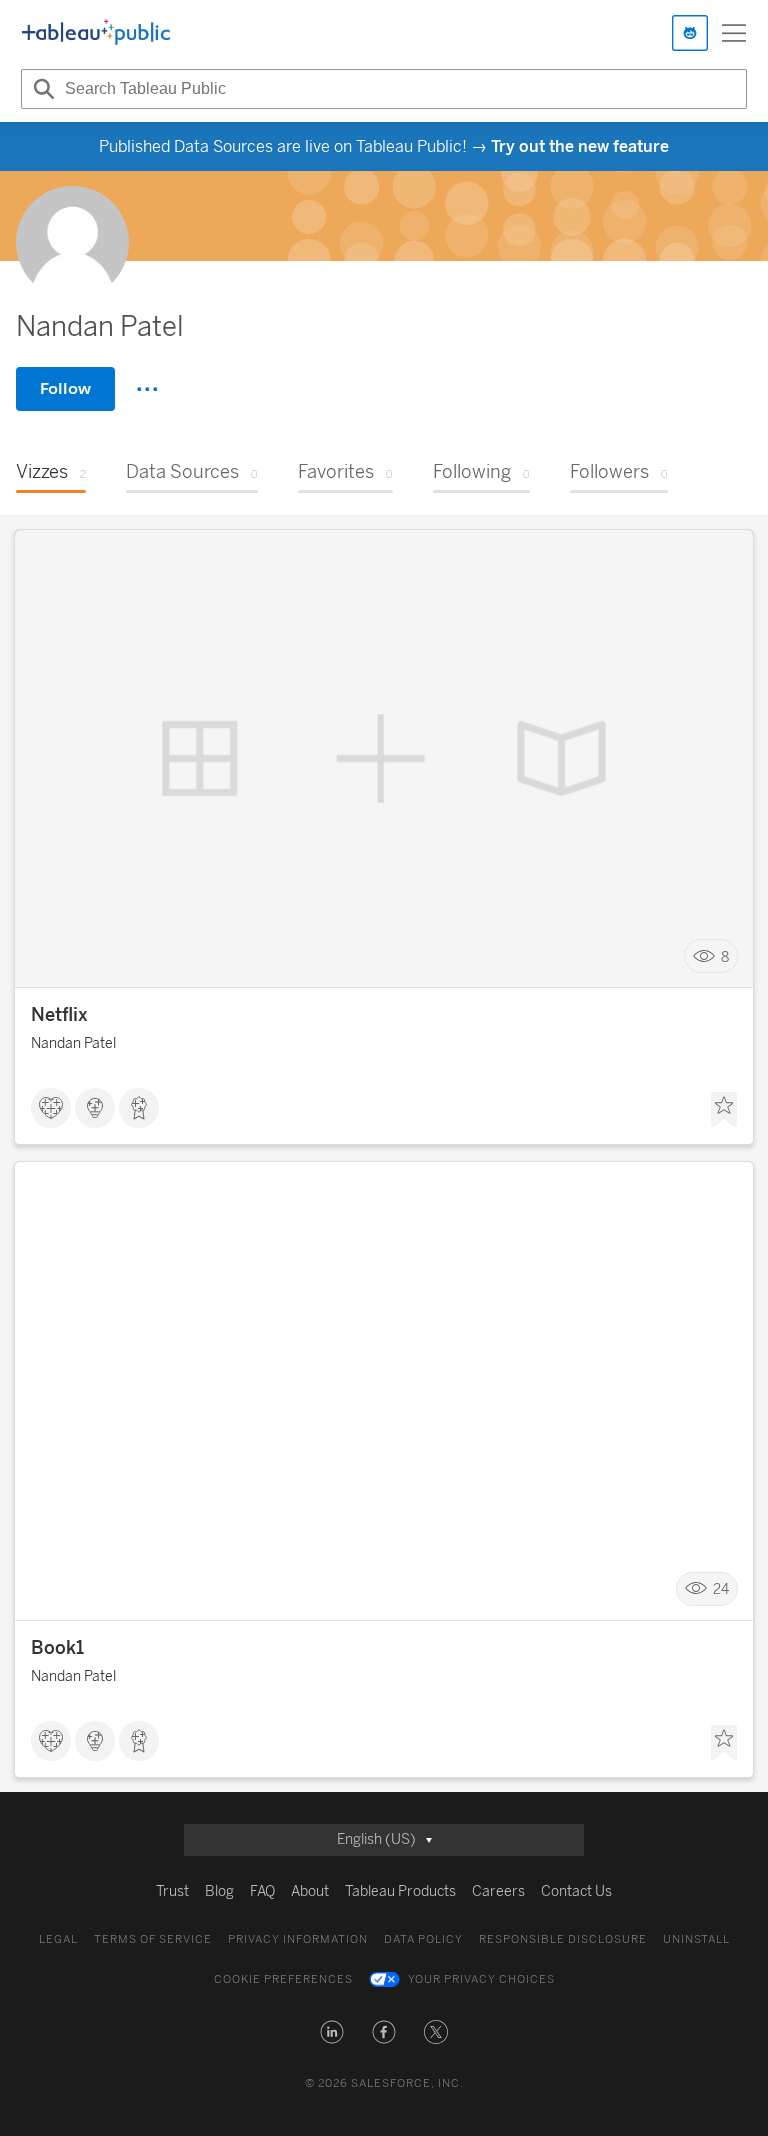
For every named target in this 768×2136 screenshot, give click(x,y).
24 (721, 1589)
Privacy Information (298, 1939)
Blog (219, 1891)
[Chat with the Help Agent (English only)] (690, 33)
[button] (332, 2032)
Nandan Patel (73, 1043)
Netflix (59, 1015)
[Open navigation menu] (734, 33)
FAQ (262, 1891)
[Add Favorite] (724, 1110)
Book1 (57, 1648)
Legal (58, 1939)
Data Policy (423, 1939)
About (310, 1891)
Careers (498, 1891)
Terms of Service (153, 1939)
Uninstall (696, 1939)
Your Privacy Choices (481, 1979)
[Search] (41, 89)
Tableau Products (400, 1891)
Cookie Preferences (283, 1979)
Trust (172, 1891)
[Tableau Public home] (96, 33)
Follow (65, 388)
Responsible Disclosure (563, 1939)
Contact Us (576, 1891)
